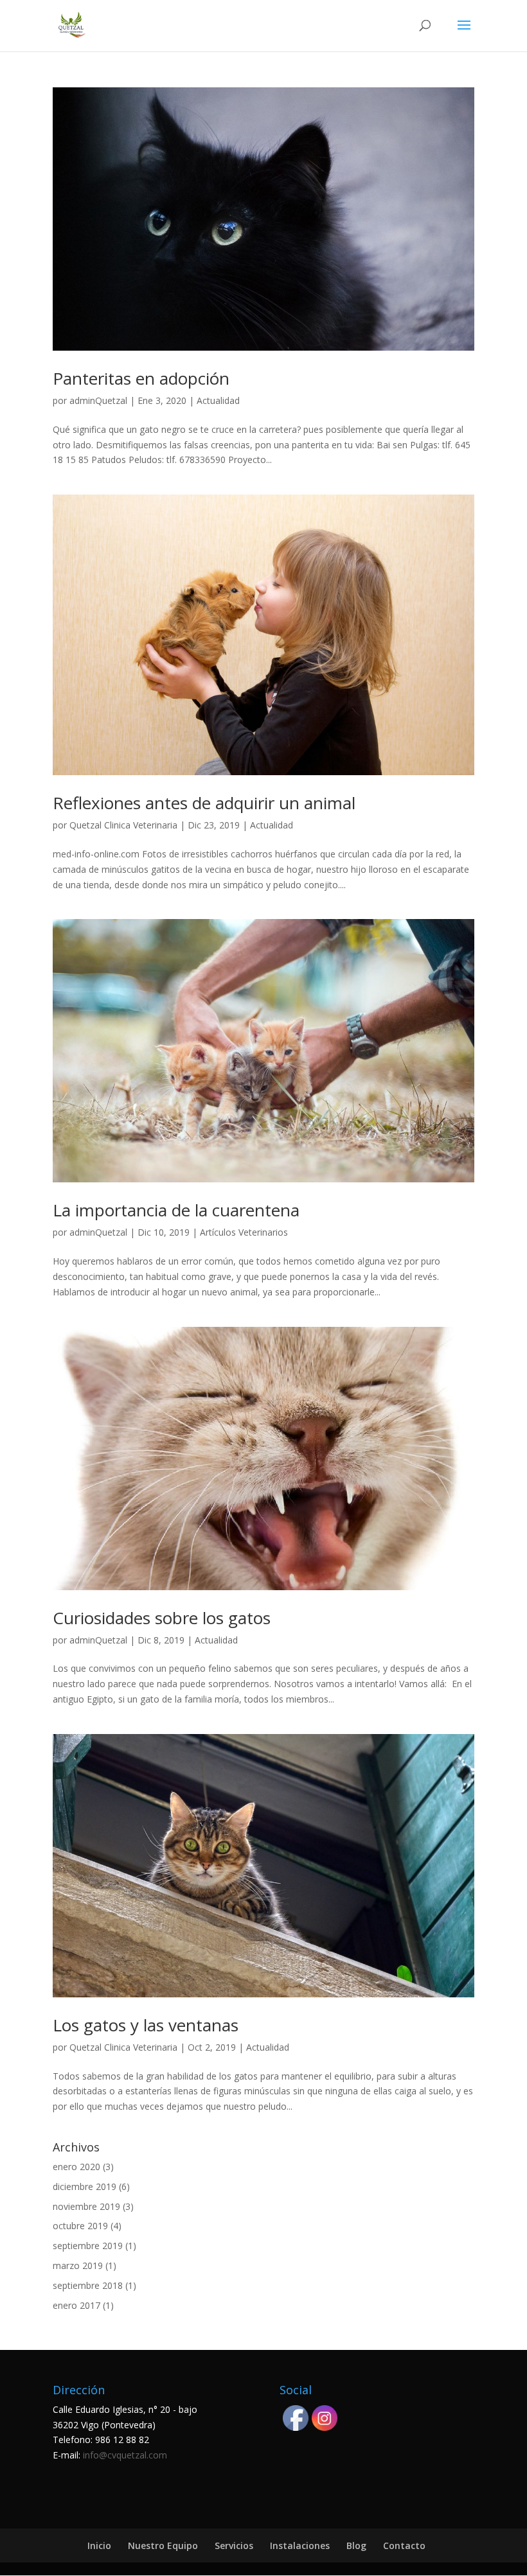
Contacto (404, 2545)
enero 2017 (76, 2305)
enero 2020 (76, 2167)
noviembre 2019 (86, 2206)
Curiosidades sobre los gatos (162, 1618)
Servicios (234, 2545)
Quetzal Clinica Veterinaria (123, 825)
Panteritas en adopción (141, 378)
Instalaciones (300, 2545)
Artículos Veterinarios (244, 1232)
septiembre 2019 (88, 2246)
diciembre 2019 (85, 2186)
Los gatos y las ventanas (146, 2025)
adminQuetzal (98, 400)
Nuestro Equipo (163, 2545)
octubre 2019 (80, 2226)
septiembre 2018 (88, 2285)
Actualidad (218, 400)
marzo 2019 (78, 2265)
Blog (356, 2545)
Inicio (99, 2545)
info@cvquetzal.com (125, 2455)
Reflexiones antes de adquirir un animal (204, 803)
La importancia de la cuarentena (176, 1210)
